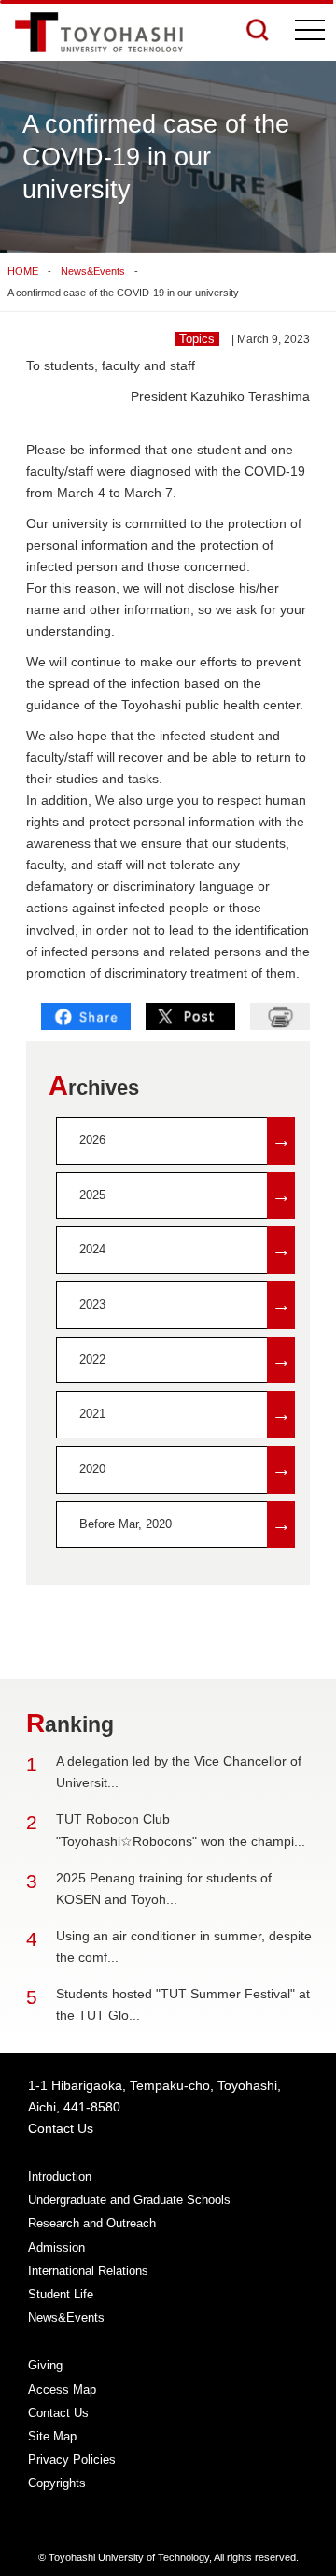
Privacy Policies (72, 2460)
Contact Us (61, 2128)
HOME (23, 271)
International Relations (88, 2271)
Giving (45, 2365)
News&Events (93, 271)
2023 (185, 1304)
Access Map (62, 2390)
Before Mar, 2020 (185, 1524)
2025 (185, 1195)
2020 (185, 1469)
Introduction (60, 2176)
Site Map (52, 2436)
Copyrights (57, 2483)
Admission (56, 2247)
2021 (185, 1414)
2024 (185, 1249)
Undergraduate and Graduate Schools (129, 2200)
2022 (185, 1360)
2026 (185, 1140)
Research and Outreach (92, 2223)
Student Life (61, 2294)
